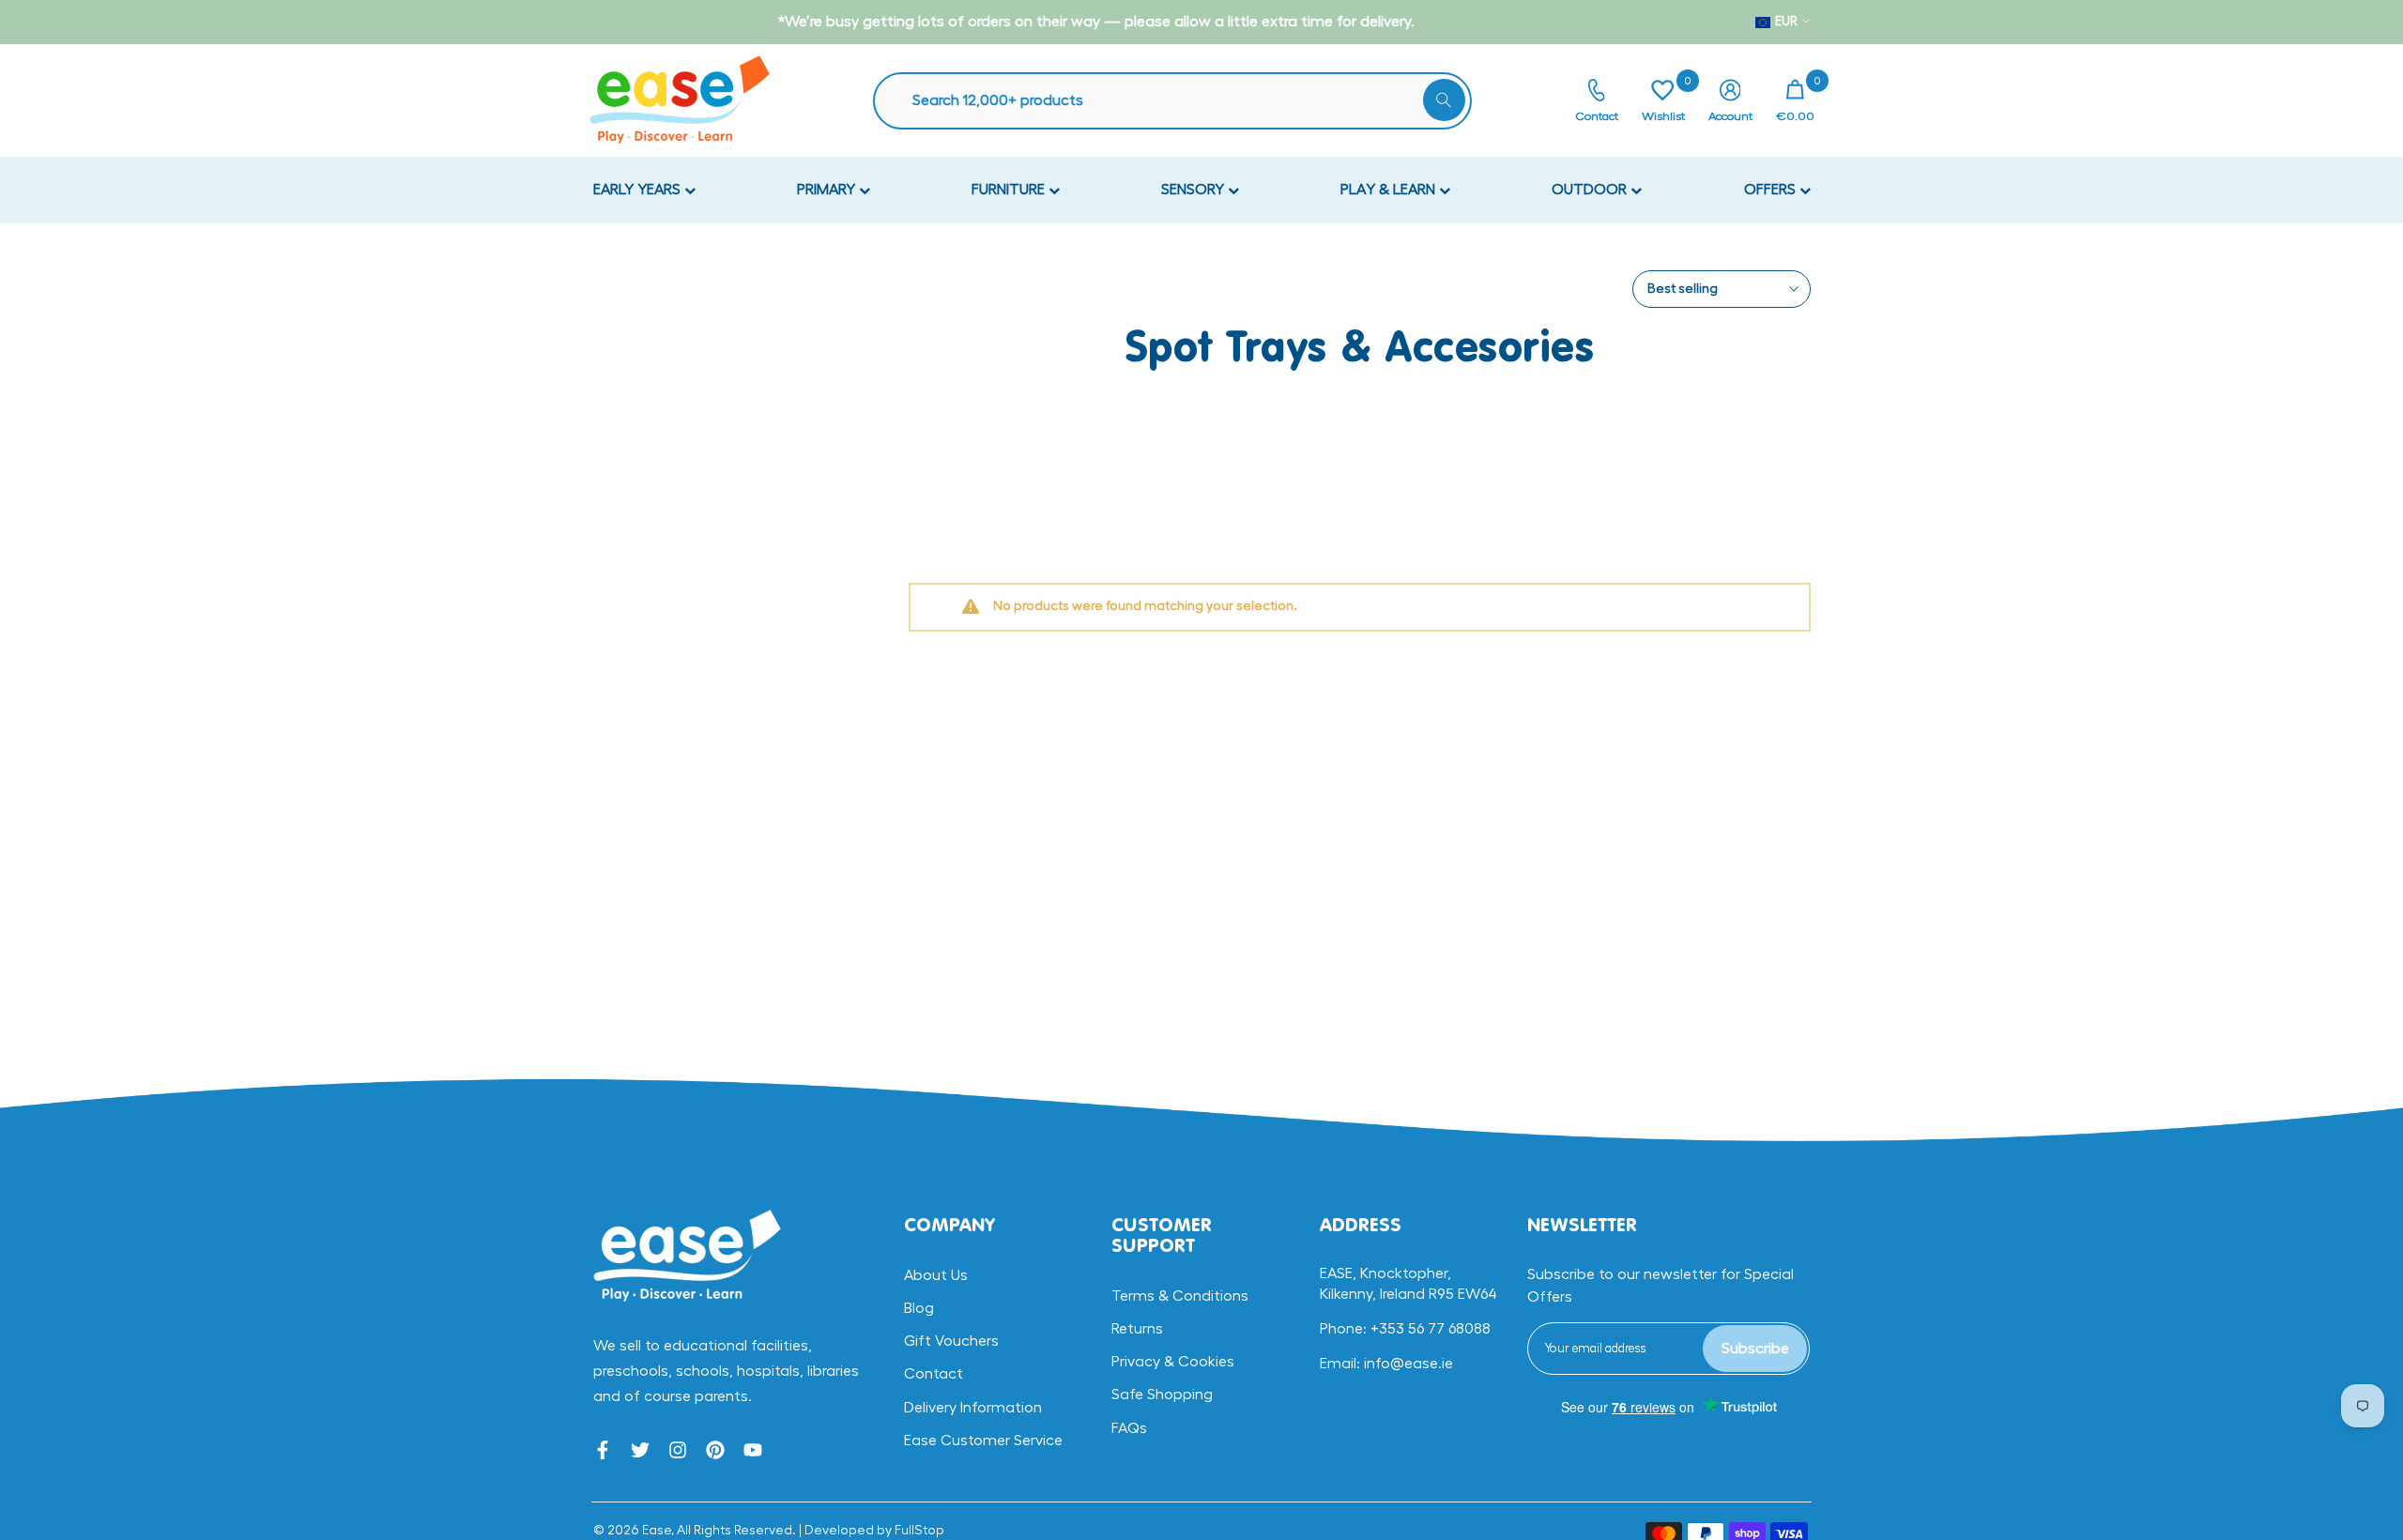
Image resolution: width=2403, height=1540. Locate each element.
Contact (934, 1374)
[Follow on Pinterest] (715, 1450)
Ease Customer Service (983, 1441)
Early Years (639, 190)
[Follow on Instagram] (678, 1450)
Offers (1772, 190)
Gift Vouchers (951, 1341)
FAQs (1129, 1428)
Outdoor (1591, 190)
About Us (936, 1275)
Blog (919, 1308)
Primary (828, 190)
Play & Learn (1390, 190)
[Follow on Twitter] (640, 1450)
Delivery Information (973, 1408)
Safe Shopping (1162, 1395)
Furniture (1010, 190)
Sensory (1194, 190)
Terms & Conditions (1180, 1296)
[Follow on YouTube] (753, 1450)
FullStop (919, 1531)
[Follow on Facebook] (603, 1450)
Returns (1137, 1329)
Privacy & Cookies (1173, 1362)
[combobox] (1182, 101)
